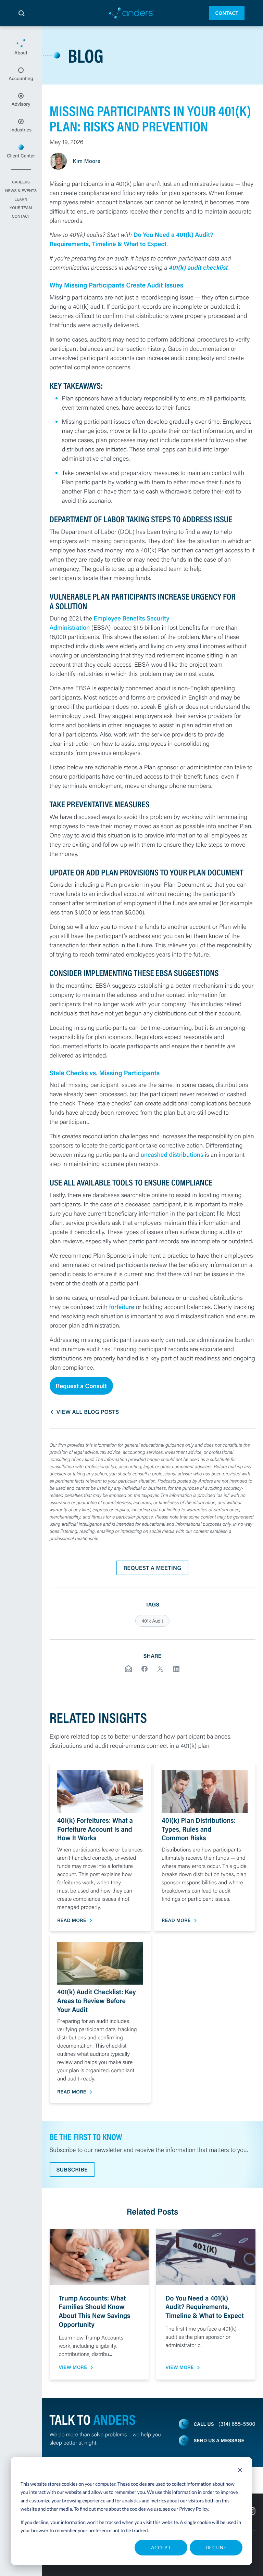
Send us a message (219, 2440)
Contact (227, 13)
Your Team (21, 208)
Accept (161, 2547)
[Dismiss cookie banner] (240, 2471)
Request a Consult (81, 1386)
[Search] (22, 13)
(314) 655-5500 (237, 2424)
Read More (72, 1920)
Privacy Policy (194, 2509)
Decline (216, 2547)
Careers (21, 182)
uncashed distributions (172, 1154)
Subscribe (72, 2170)
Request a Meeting (152, 1568)
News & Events (21, 191)
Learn (21, 200)
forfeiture (122, 1307)
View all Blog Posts (88, 1412)
